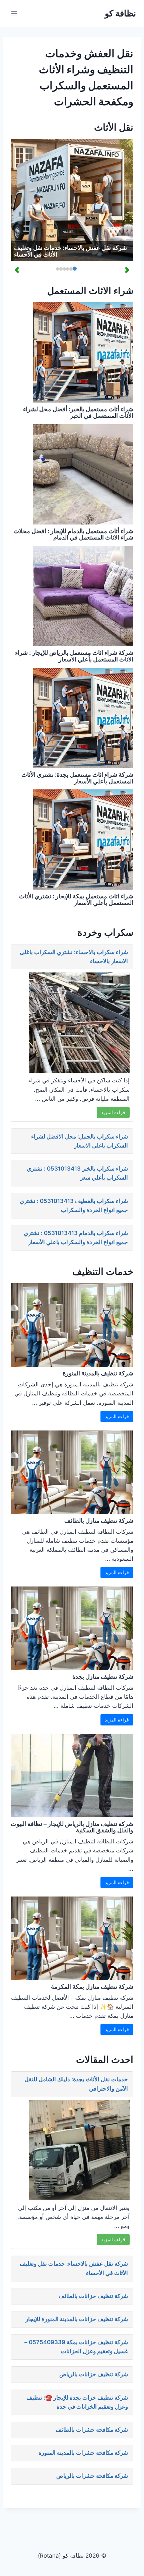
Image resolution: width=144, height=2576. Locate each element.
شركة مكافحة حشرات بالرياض (92, 2476)
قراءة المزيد (113, 1112)
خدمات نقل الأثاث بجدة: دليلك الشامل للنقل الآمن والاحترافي (76, 2084)
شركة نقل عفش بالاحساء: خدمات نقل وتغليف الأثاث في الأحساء (70, 251)
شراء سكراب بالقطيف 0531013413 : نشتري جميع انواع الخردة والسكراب (74, 1205)
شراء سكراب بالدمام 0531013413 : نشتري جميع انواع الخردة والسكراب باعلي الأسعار (76, 1238)
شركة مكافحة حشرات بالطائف (92, 2430)
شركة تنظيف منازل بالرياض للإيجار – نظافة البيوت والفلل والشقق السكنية (72, 1827)
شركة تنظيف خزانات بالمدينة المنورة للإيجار (77, 2319)
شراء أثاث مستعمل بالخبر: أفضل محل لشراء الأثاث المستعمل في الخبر (78, 412)
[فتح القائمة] (14, 13)
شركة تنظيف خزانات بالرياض (94, 2374)
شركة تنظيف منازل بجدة (103, 1677)
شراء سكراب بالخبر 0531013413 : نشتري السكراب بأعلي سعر (77, 1173)
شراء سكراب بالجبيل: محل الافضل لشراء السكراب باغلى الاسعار (80, 1141)
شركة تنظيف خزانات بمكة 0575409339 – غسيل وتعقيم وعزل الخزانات (76, 2347)
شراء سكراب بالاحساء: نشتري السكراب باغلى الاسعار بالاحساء (74, 957)
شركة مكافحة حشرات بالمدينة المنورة (83, 2453)
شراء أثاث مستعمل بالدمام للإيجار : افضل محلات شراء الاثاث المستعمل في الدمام (73, 534)
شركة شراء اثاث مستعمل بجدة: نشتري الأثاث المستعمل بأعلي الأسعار (77, 778)
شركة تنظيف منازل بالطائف (99, 1521)
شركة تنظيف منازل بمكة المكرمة (92, 1987)
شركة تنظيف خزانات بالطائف (93, 2296)
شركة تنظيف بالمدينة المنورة (98, 1373)
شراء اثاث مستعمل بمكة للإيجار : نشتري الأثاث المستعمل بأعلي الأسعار (76, 899)
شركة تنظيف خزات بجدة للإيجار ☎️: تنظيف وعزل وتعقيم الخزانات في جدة (77, 2402)
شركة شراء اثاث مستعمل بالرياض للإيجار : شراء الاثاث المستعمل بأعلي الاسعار (74, 656)
